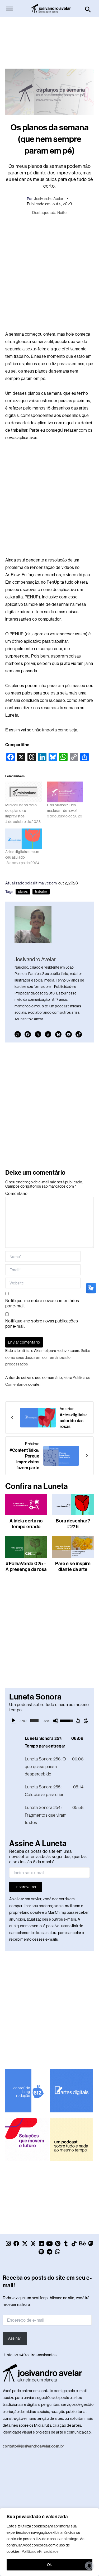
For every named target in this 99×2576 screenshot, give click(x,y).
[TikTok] (79, 1034)
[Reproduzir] (13, 1721)
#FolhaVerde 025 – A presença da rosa (26, 1566)
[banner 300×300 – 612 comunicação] (27, 2090)
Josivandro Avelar (49, 199)
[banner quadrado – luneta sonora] (72, 2139)
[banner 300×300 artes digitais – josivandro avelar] (72, 2090)
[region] (49, 2542)
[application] (49, 1721)
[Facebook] (28, 1034)
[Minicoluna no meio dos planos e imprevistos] (23, 792)
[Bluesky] (58, 1034)
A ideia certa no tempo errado (26, 1524)
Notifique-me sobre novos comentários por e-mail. (42, 1303)
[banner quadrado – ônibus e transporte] (27, 2139)
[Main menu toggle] (10, 9)
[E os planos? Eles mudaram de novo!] (65, 792)
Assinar (15, 2338)
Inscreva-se (26, 1887)
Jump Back (78, 1721)
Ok (49, 2565)
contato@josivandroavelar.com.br (33, 2446)
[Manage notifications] (89, 2566)
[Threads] (48, 1034)
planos (23, 892)
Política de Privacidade (40, 2551)
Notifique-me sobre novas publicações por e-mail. (42, 1324)
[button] (88, 10)
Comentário (16, 1194)
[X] (38, 1034)
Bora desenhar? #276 (73, 1524)
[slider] (34, 1721)
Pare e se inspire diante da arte (73, 1566)
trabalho (41, 892)
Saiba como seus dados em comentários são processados (48, 1357)
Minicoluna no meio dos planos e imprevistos (21, 811)
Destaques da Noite (49, 213)
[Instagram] (18, 1034)
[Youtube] (69, 1034)
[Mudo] (56, 1721)
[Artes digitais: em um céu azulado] (23, 839)
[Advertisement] (50, 40)
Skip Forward (86, 1721)
